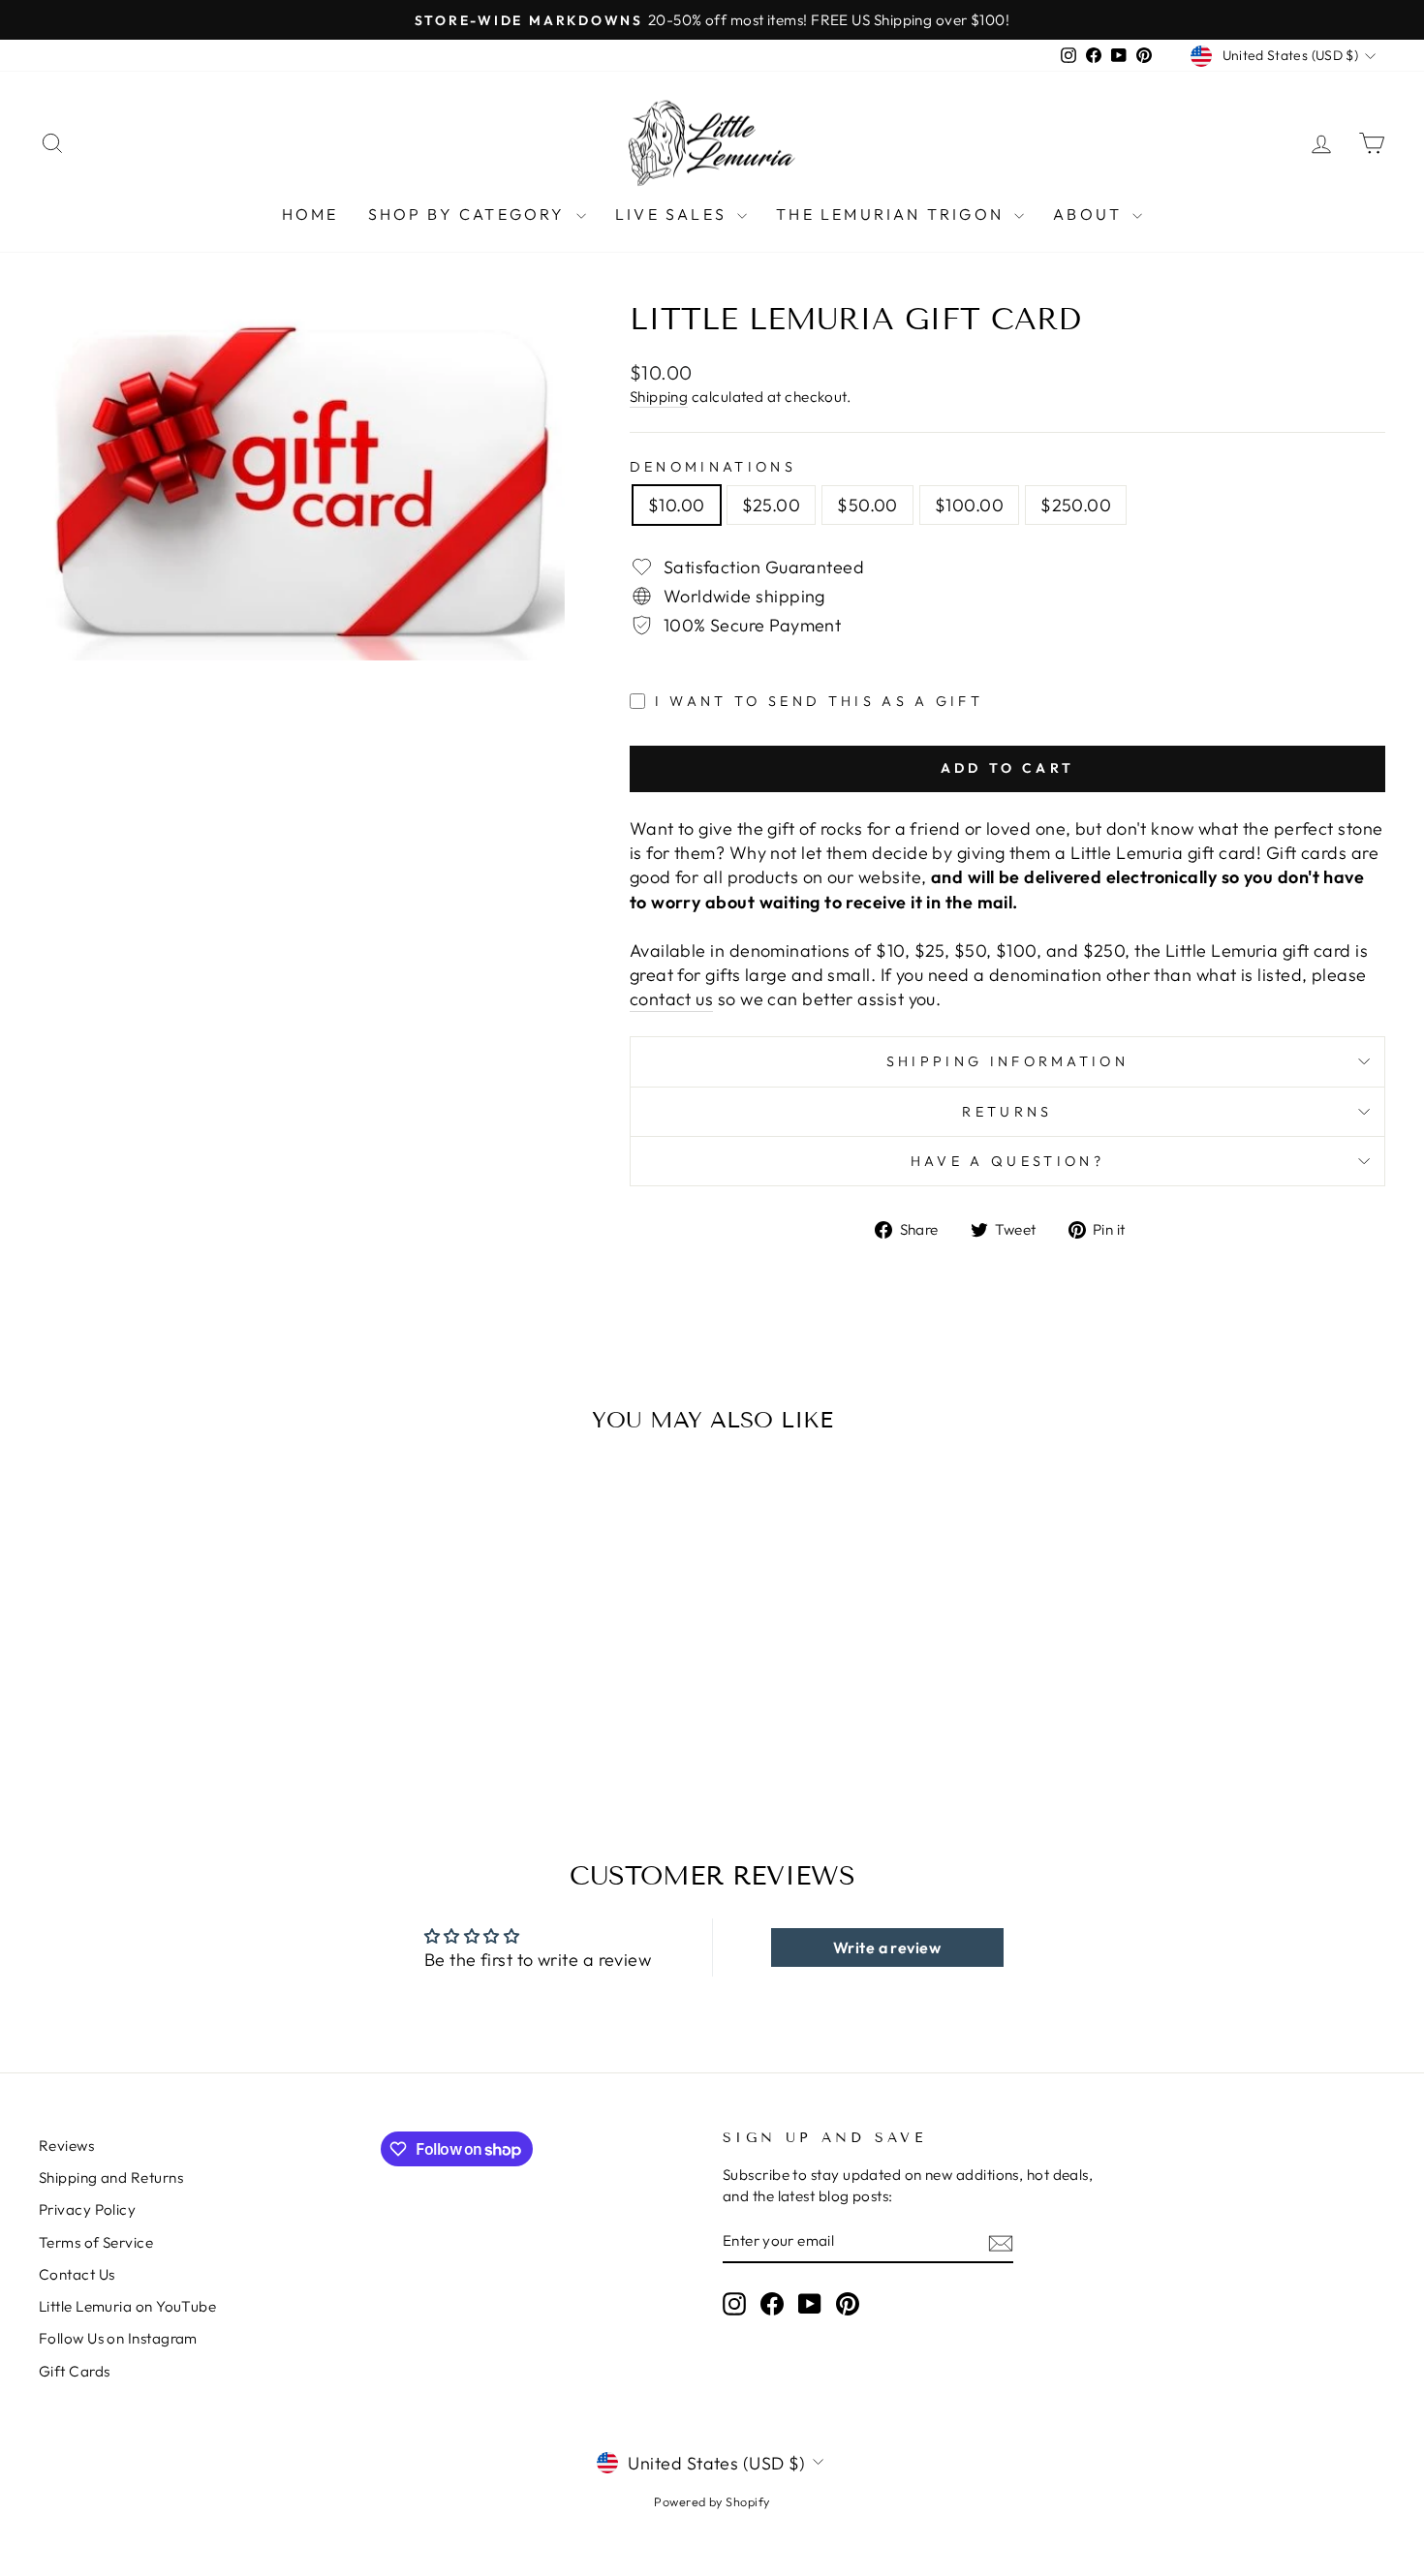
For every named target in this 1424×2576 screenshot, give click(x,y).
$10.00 (677, 505)
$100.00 (969, 505)
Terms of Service (96, 2242)
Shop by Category (470, 214)
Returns (1007, 1112)
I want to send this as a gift (819, 701)
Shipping (659, 397)
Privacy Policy (87, 2209)
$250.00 (1076, 505)
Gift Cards (75, 2371)
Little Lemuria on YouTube (127, 2306)
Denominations (713, 467)
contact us (672, 999)
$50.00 (867, 505)
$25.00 (772, 505)
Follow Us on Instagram (118, 2338)
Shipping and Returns (111, 2177)
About (1090, 214)
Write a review (887, 1947)
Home (310, 214)
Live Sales (674, 214)
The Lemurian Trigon (893, 214)
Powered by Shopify (712, 2501)
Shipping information (1007, 1061)
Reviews (66, 2146)
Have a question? (1007, 1161)
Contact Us (77, 2274)
